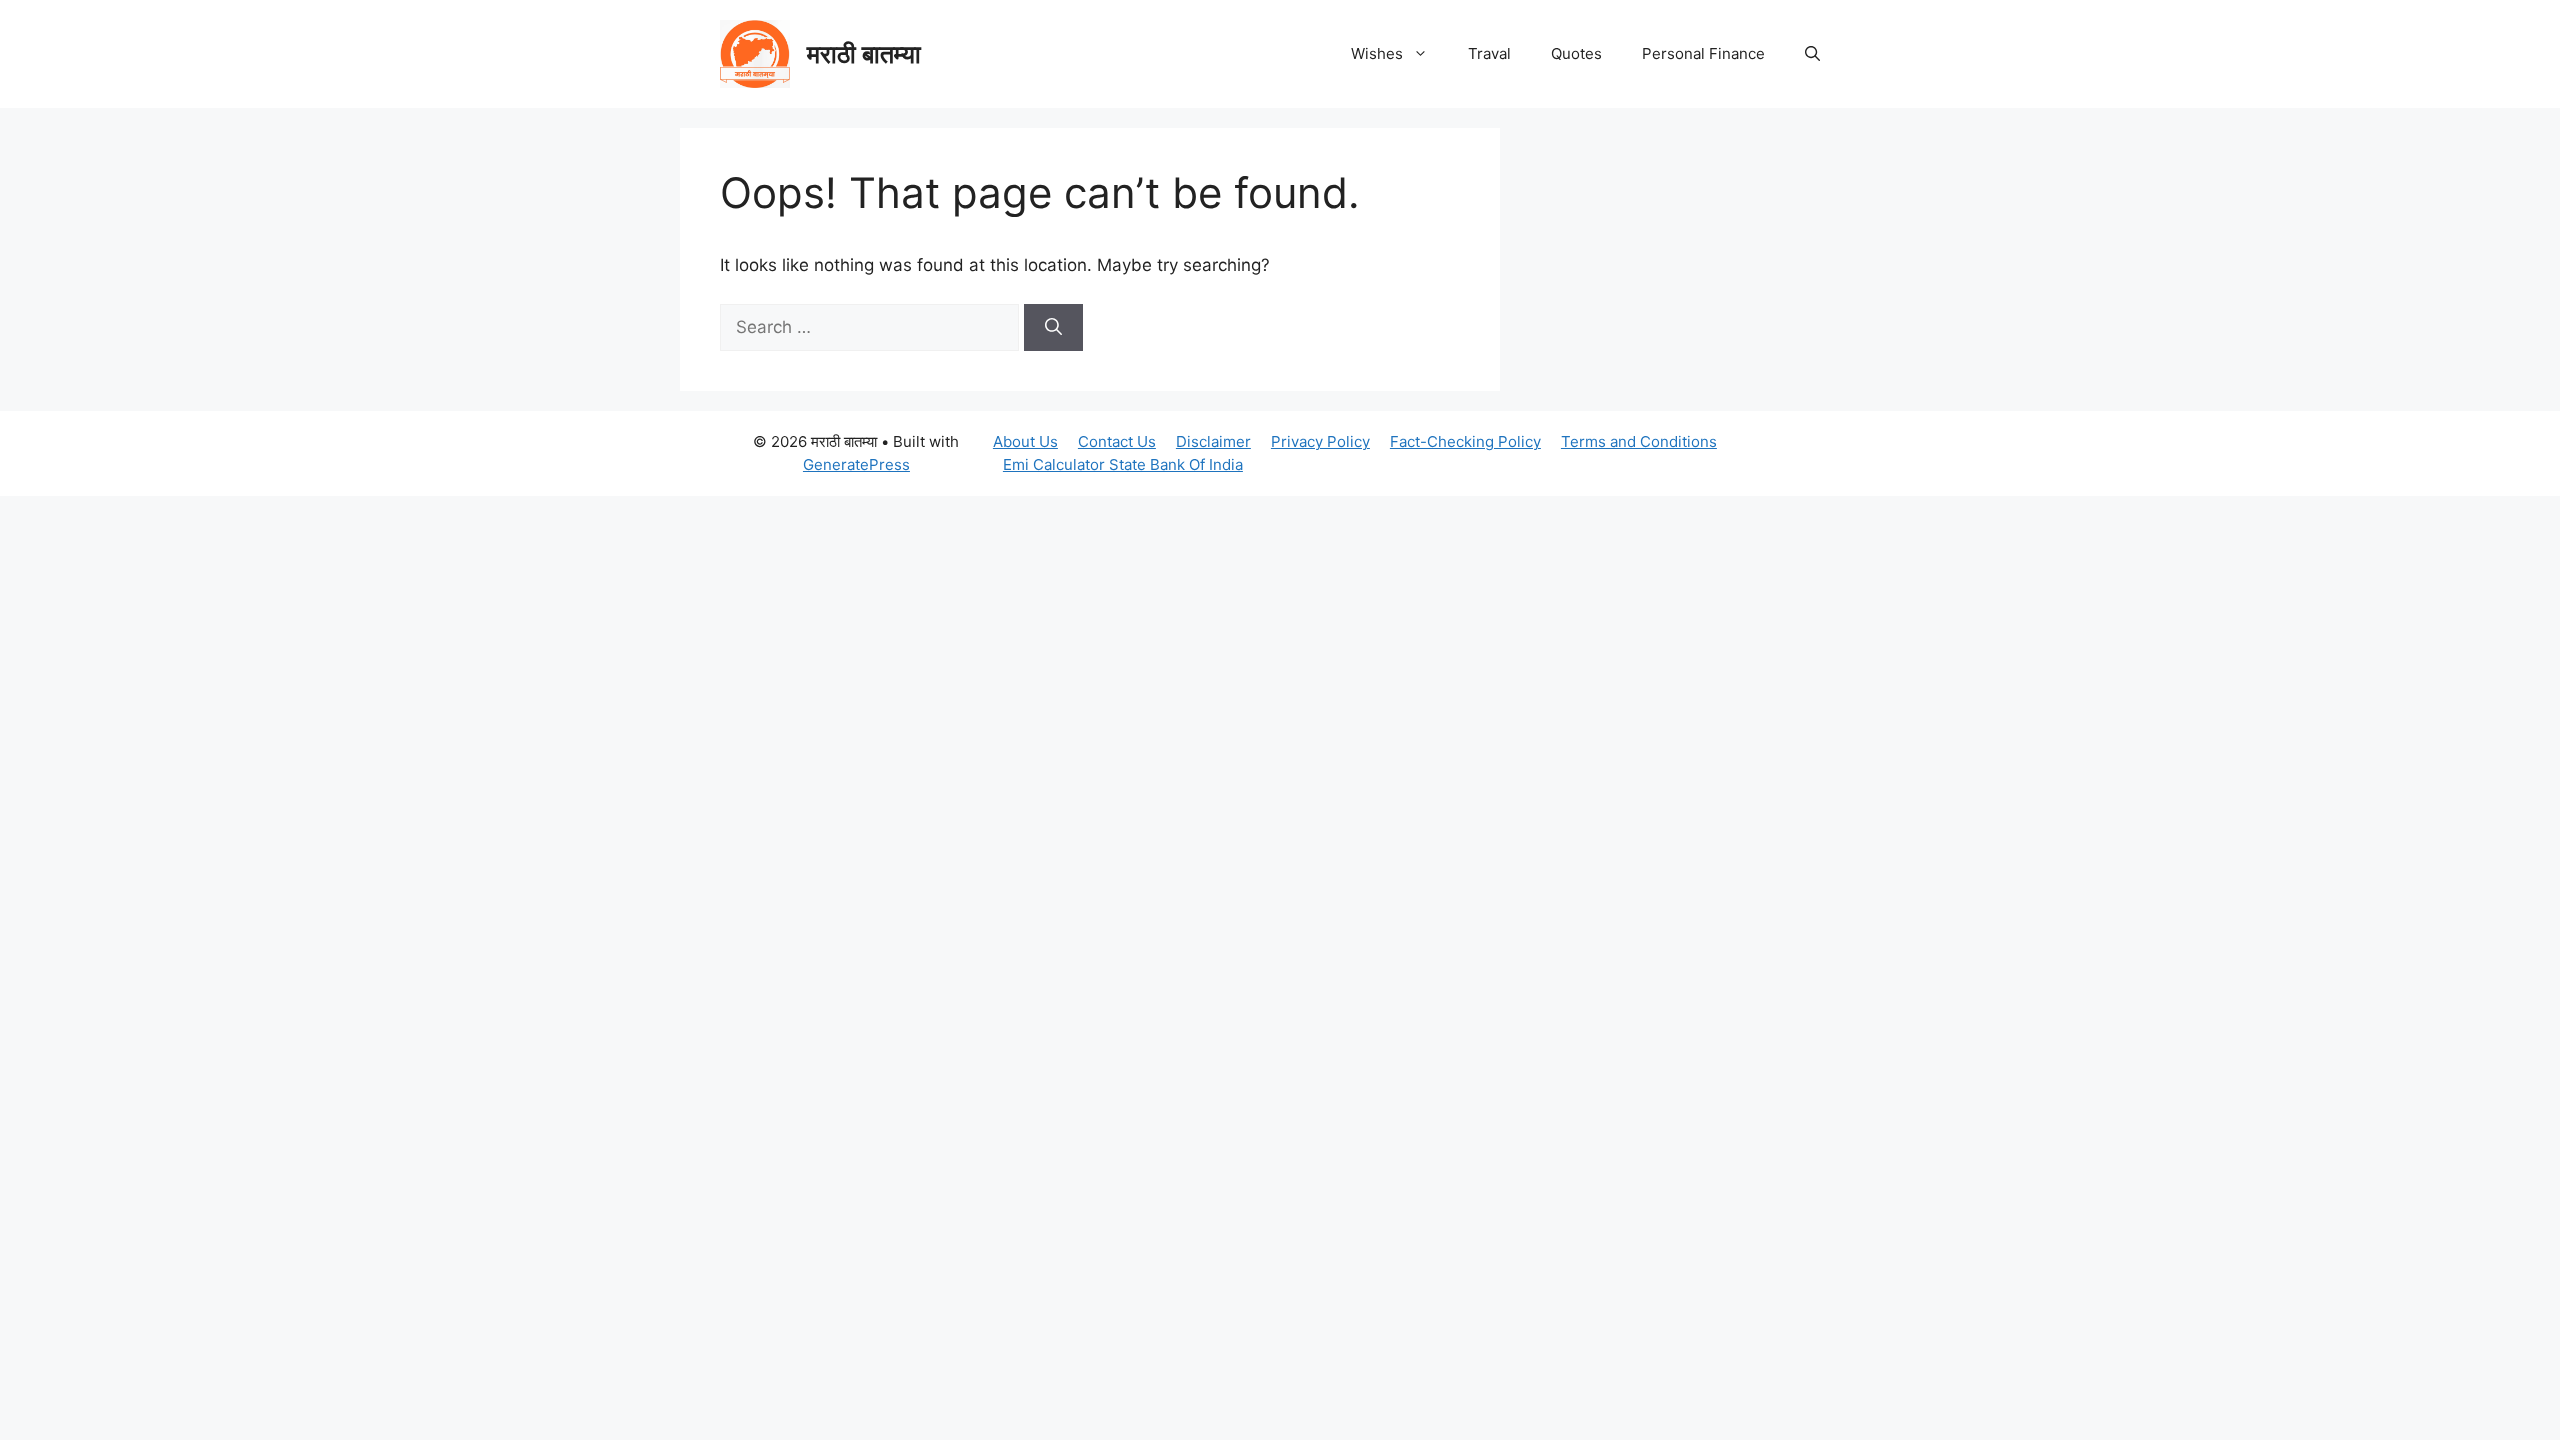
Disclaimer (1213, 441)
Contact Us (1117, 441)
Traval (1489, 53)
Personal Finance (1703, 53)
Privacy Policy (1320, 441)
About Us (1025, 441)
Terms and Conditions (1639, 441)
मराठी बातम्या (864, 54)
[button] (1812, 54)
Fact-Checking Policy (1465, 441)
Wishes (1377, 53)
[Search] (1053, 328)
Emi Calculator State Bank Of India (1123, 464)
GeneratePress (856, 464)
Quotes (1576, 53)
